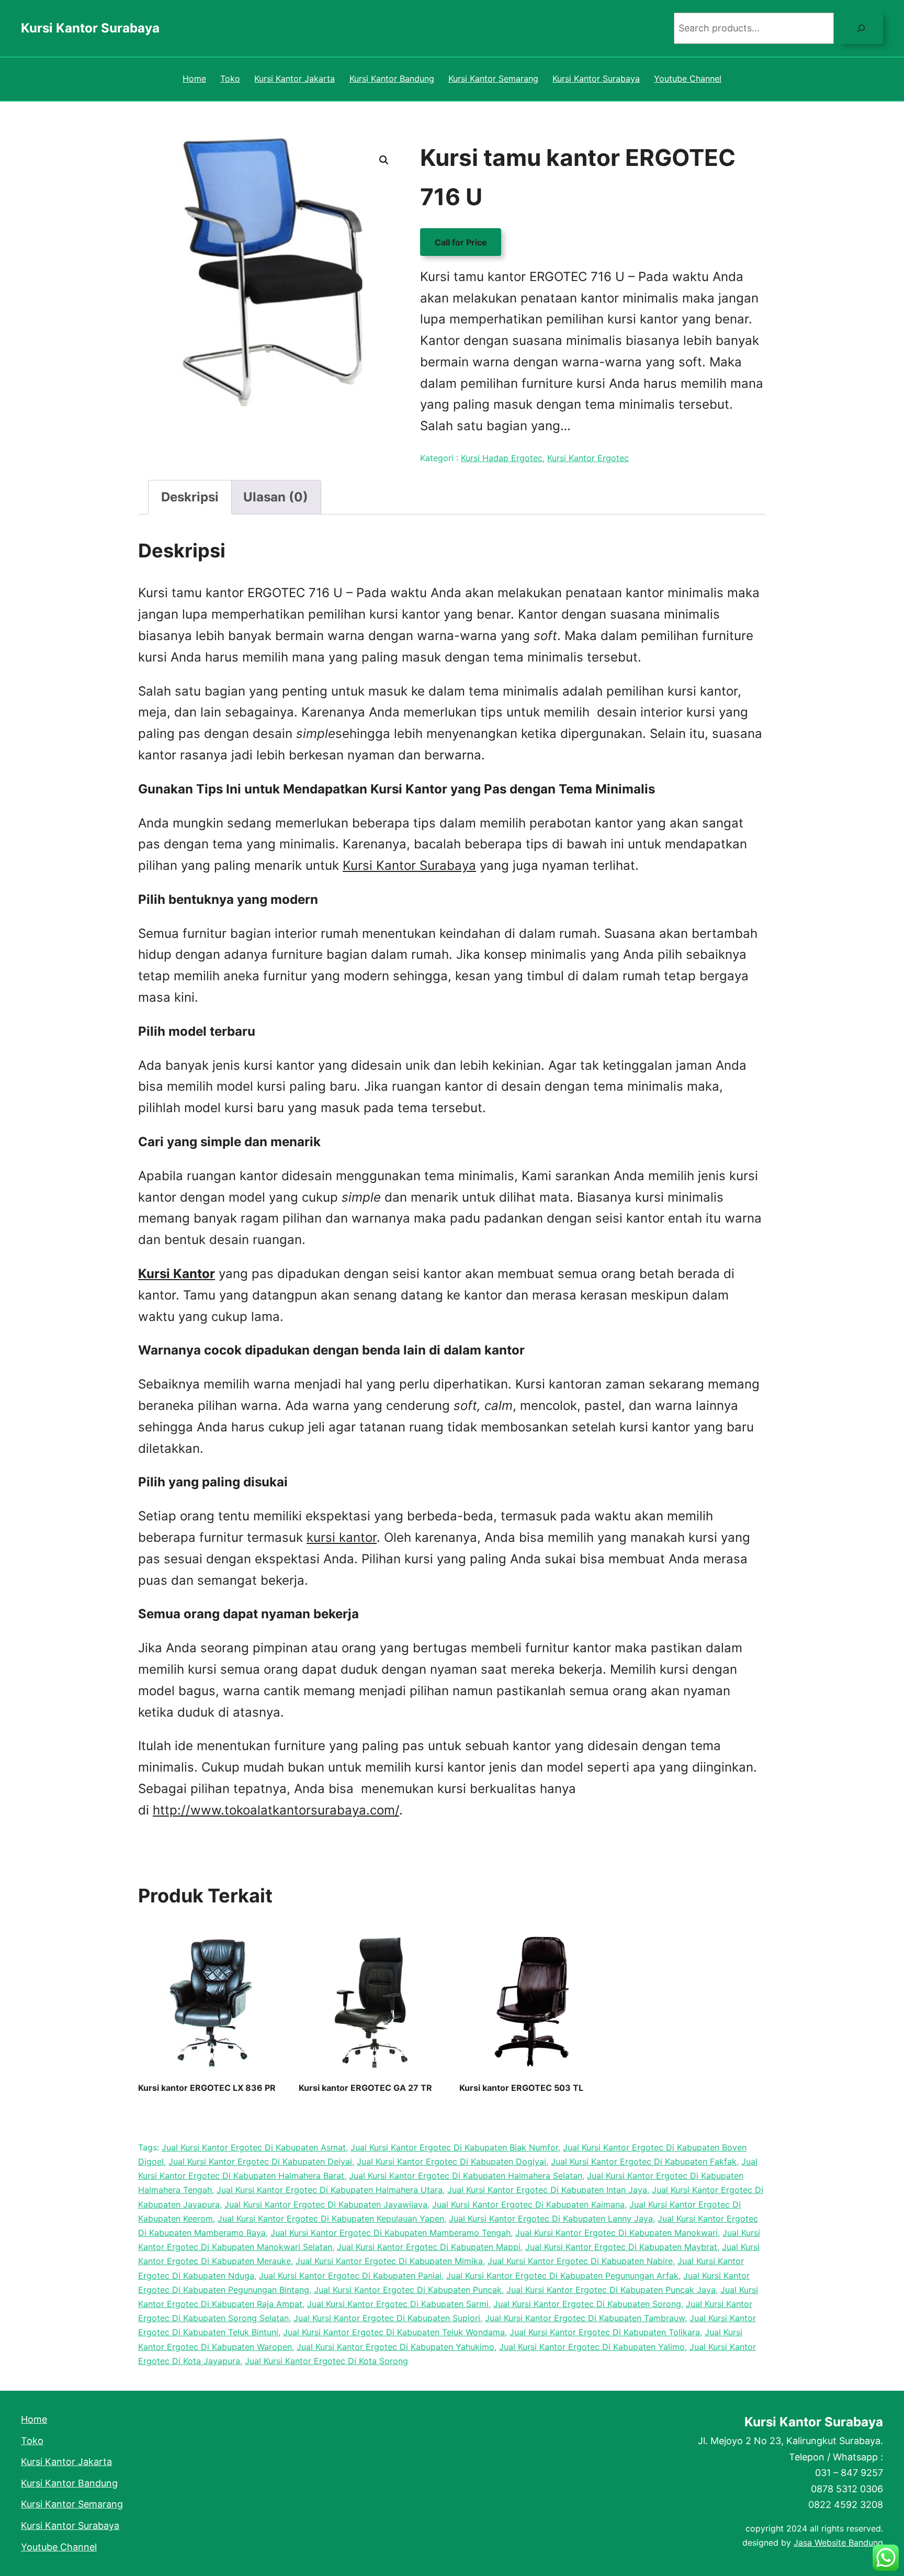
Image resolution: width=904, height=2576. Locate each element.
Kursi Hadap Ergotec (502, 458)
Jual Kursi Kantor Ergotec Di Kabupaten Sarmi (398, 2304)
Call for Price (461, 242)
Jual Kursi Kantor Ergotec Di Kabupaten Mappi (429, 2247)
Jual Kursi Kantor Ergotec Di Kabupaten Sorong (587, 2304)
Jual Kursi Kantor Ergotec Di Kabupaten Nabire (580, 2261)
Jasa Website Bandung (838, 2543)
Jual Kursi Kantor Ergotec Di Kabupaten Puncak (408, 2290)
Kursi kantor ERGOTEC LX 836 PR (207, 2088)
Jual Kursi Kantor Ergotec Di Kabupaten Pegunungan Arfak (562, 2276)
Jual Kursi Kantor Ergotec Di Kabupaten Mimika (389, 2261)
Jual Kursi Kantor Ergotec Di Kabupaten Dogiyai (451, 2161)
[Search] (861, 28)
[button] (384, 160)
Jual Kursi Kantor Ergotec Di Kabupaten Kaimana (528, 2204)
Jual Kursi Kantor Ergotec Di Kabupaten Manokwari (617, 2233)
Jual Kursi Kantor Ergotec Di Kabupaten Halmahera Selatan (466, 2176)
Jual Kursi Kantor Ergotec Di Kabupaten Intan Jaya (547, 2190)
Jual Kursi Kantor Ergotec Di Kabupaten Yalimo (592, 2347)
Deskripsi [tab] (190, 497)
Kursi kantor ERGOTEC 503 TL (521, 2088)
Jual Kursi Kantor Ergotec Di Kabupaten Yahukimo (395, 2347)
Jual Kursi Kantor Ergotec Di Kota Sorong (326, 2361)
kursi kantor (342, 1537)
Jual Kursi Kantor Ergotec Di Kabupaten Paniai (350, 2276)
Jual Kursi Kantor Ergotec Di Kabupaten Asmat (254, 2147)
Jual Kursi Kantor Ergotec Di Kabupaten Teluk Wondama (394, 2332)
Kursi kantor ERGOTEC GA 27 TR (365, 2088)
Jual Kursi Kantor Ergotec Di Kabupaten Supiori (387, 2318)
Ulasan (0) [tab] (276, 497)
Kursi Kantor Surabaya (90, 28)
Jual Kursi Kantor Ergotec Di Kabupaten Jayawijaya (326, 2204)
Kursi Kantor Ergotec (588, 458)
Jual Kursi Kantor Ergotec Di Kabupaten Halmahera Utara (330, 2190)
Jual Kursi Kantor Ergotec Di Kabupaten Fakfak (644, 2161)
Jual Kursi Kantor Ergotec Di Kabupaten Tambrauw (585, 2318)
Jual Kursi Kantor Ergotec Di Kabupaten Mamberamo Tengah (391, 2233)
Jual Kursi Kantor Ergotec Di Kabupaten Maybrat (621, 2247)
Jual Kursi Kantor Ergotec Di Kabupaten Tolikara (605, 2332)
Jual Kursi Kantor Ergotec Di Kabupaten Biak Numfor (454, 2147)
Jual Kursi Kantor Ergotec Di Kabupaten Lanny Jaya (551, 2219)
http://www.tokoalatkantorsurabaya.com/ (276, 1810)
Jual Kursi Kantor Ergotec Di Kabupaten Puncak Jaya (611, 2290)
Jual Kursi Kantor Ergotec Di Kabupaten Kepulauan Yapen (331, 2219)
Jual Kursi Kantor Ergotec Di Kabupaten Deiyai (260, 2161)
